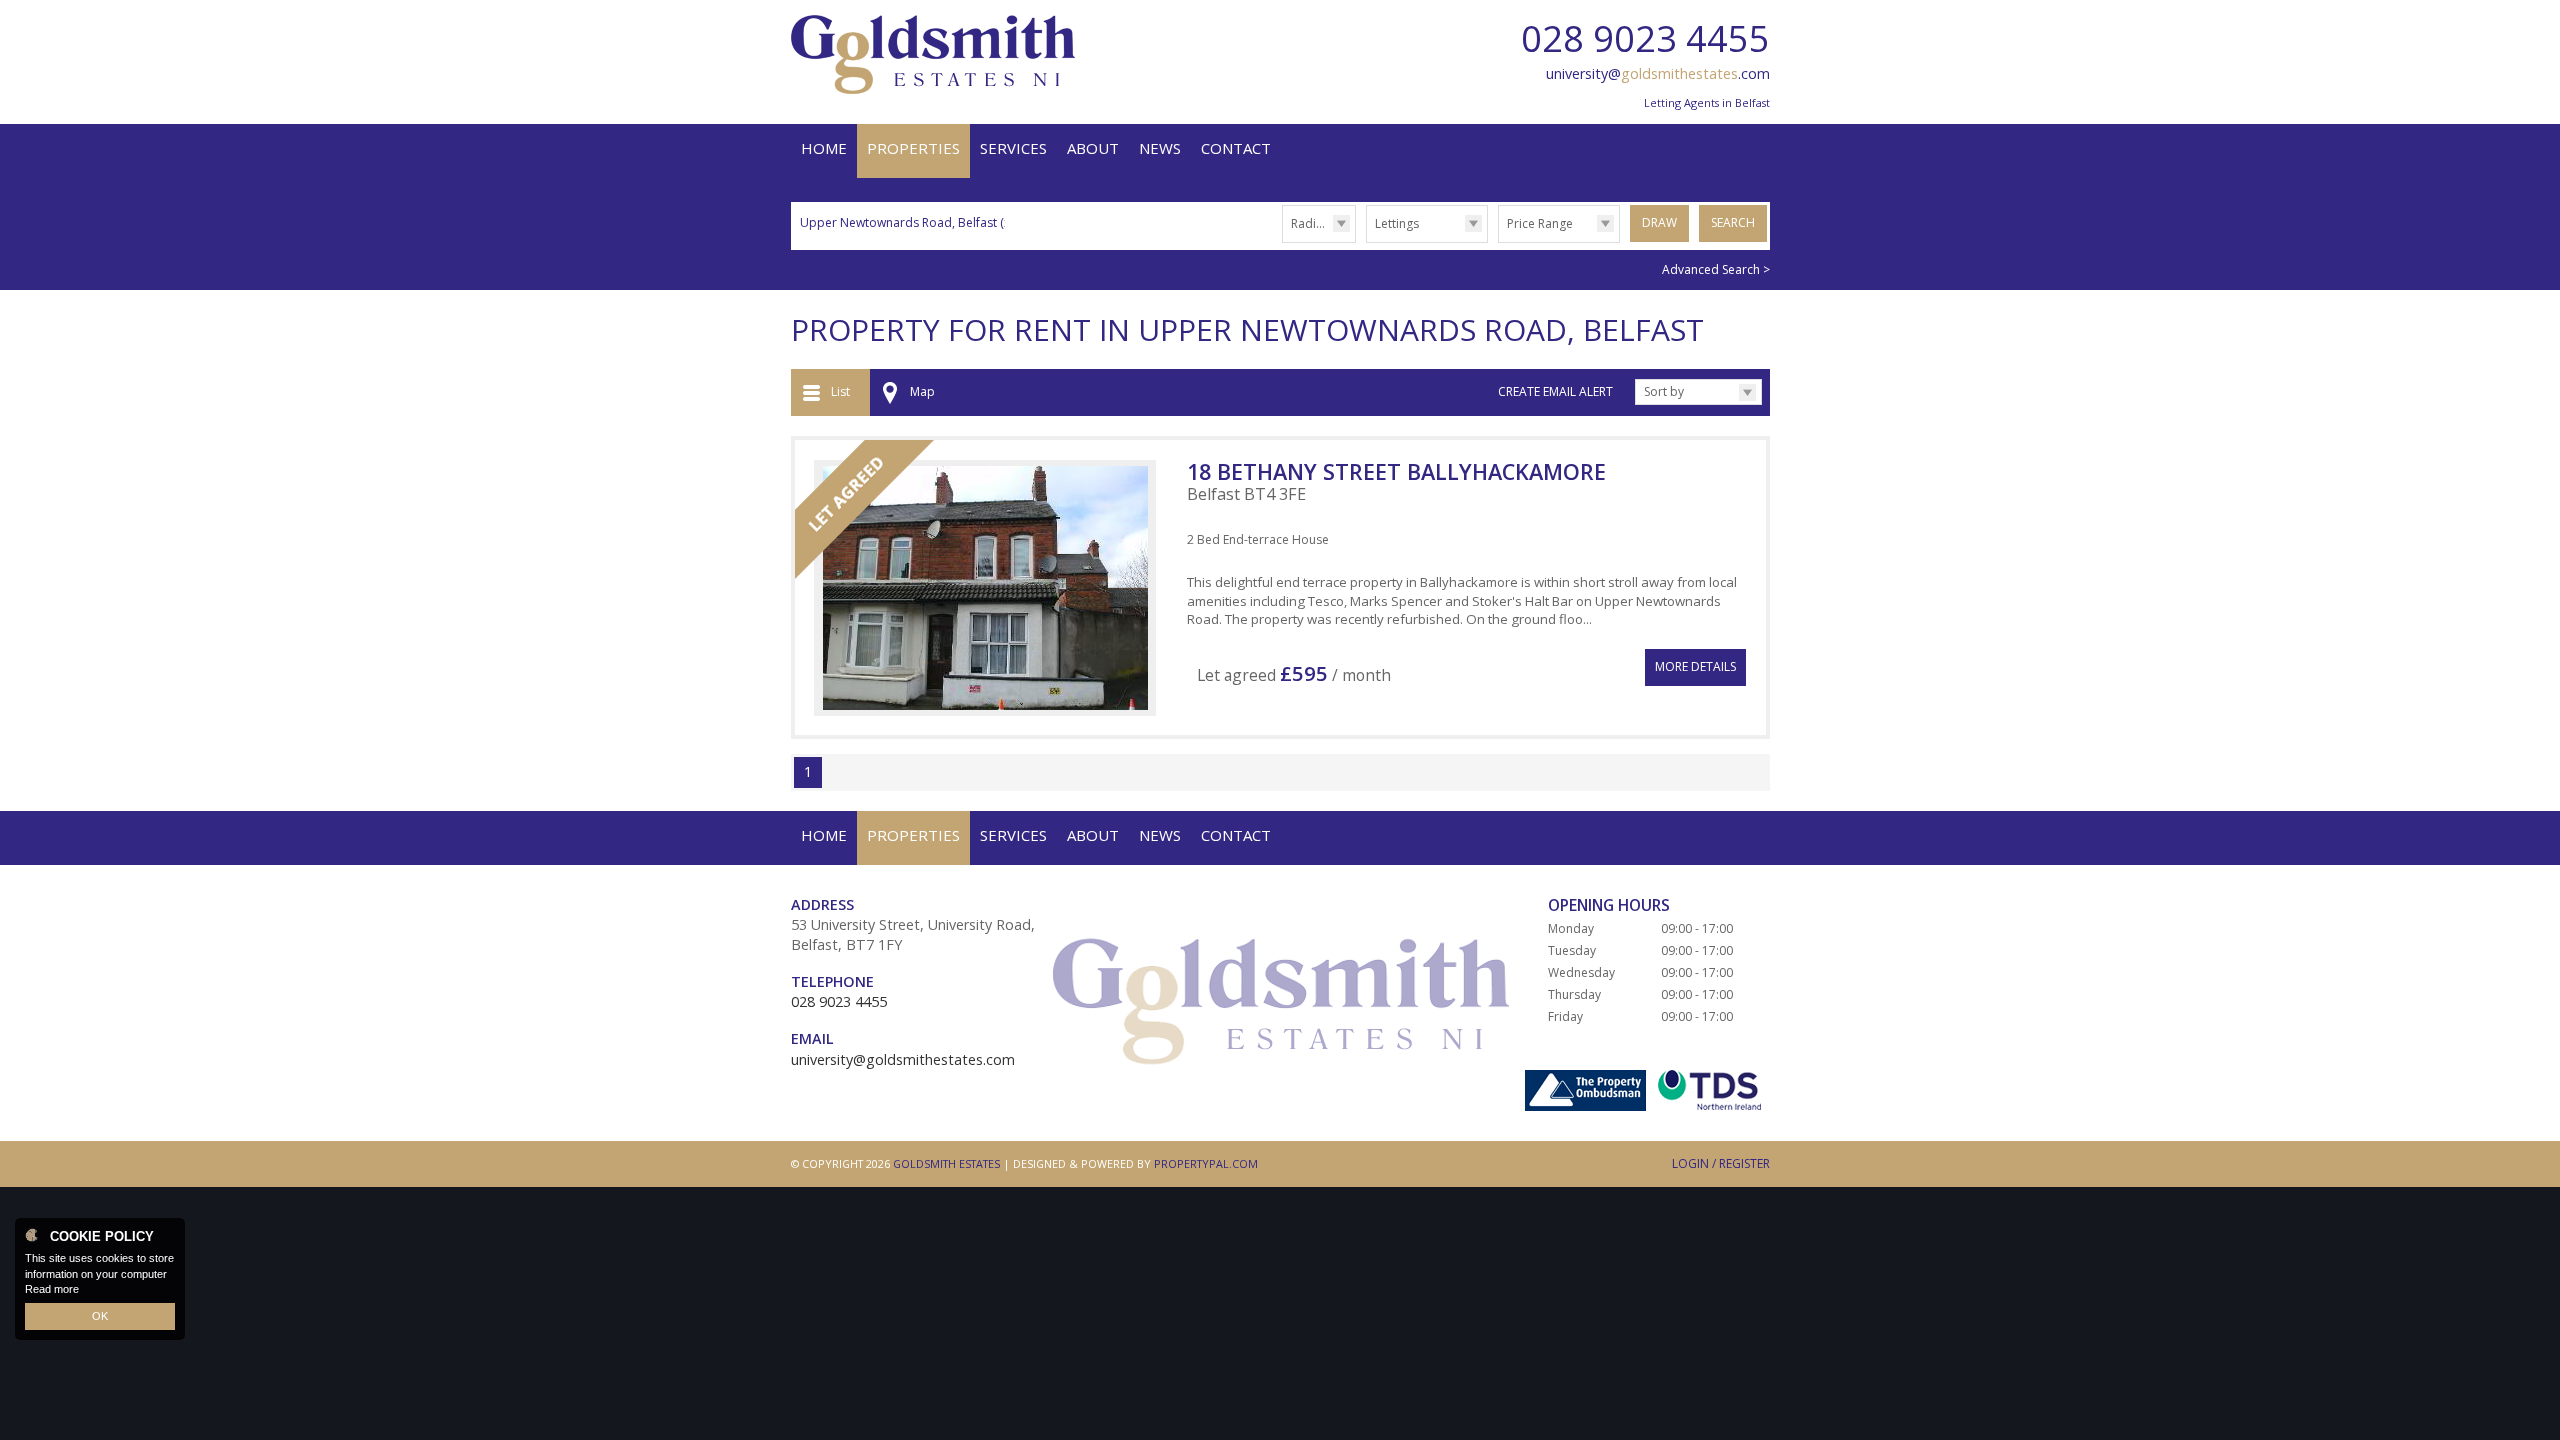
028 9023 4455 (1645, 38)
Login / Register (1721, 1163)
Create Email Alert (1555, 391)
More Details (1695, 666)
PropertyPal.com (1206, 1163)
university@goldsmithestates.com (903, 1059)
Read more (52, 1289)
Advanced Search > (1716, 269)
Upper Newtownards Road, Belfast (906, 222)
